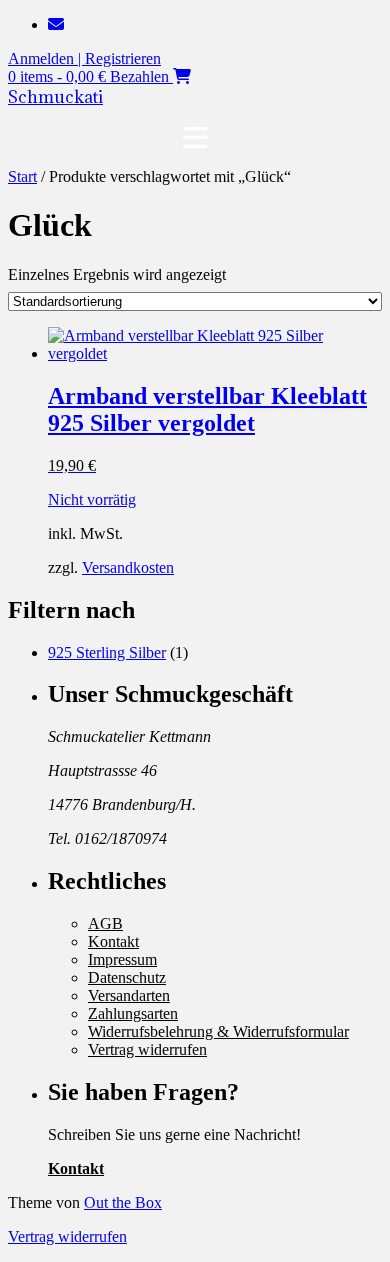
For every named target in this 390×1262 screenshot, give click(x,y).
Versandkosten (128, 567)
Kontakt (113, 941)
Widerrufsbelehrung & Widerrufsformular (218, 1031)
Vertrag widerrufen (147, 1049)
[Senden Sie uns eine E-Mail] (56, 24)
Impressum (122, 959)
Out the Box (123, 1202)
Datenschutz (127, 977)
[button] (195, 138)
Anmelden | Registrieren (84, 58)
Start (22, 176)
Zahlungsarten (133, 1013)
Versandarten (129, 995)
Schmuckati (55, 97)
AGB (105, 923)
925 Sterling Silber (107, 652)
